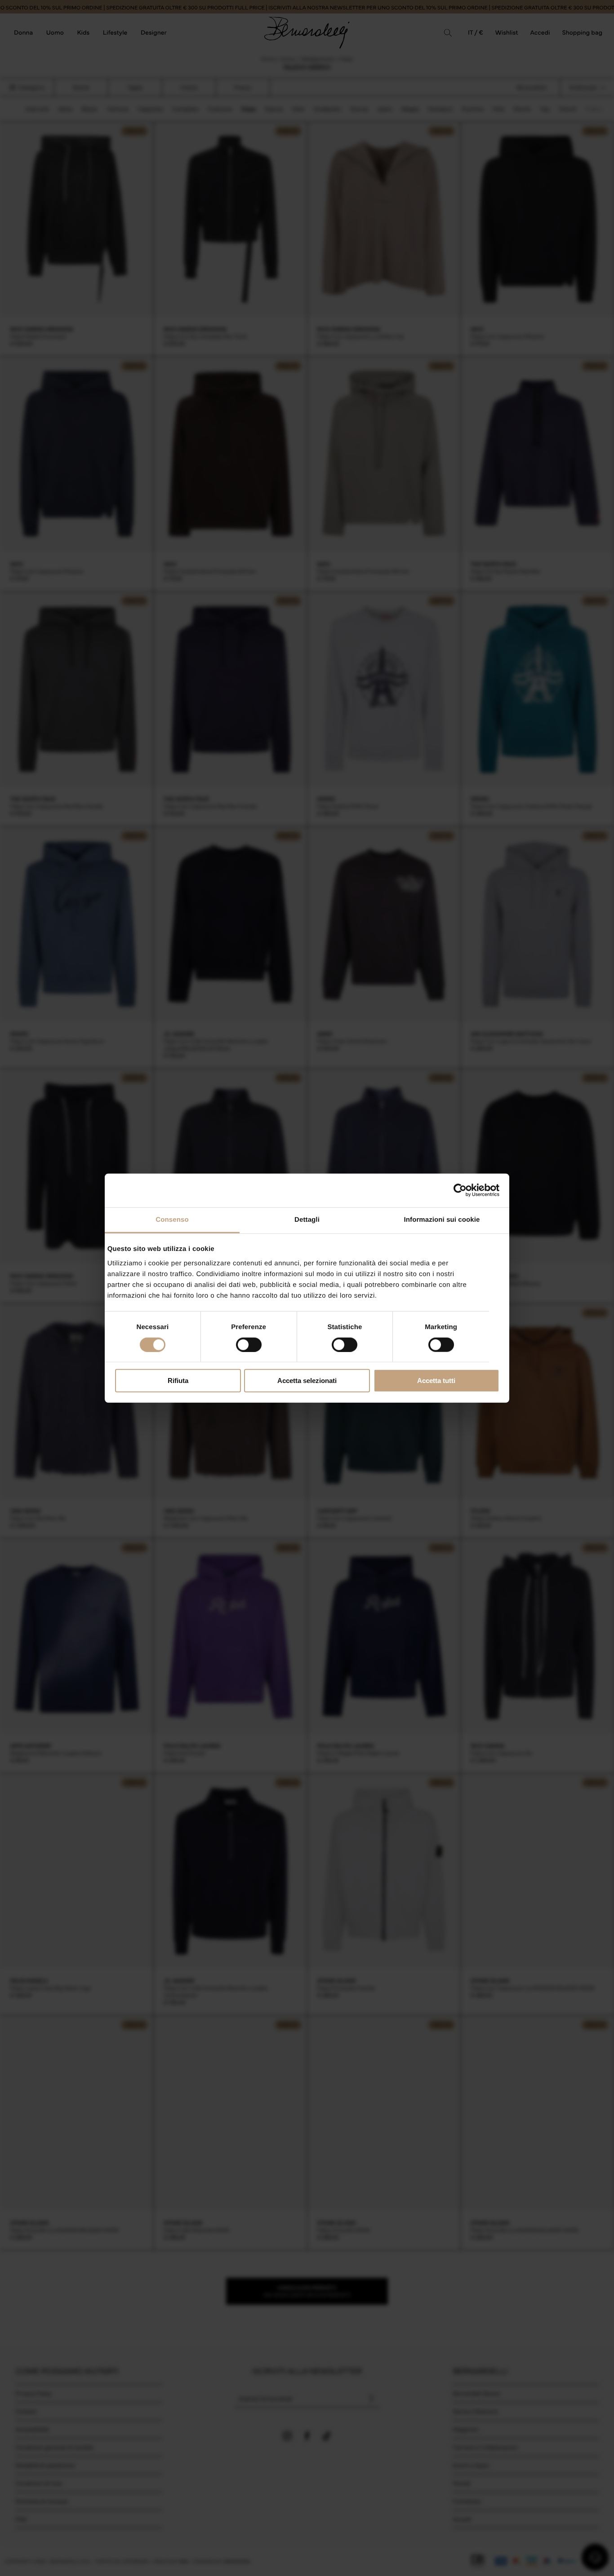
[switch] (249, 1345)
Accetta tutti (436, 1381)
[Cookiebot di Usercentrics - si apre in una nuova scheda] (460, 1190)
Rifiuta (178, 1381)
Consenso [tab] (172, 1219)
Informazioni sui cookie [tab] (442, 1219)
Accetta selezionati (307, 1381)
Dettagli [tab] (307, 1219)
